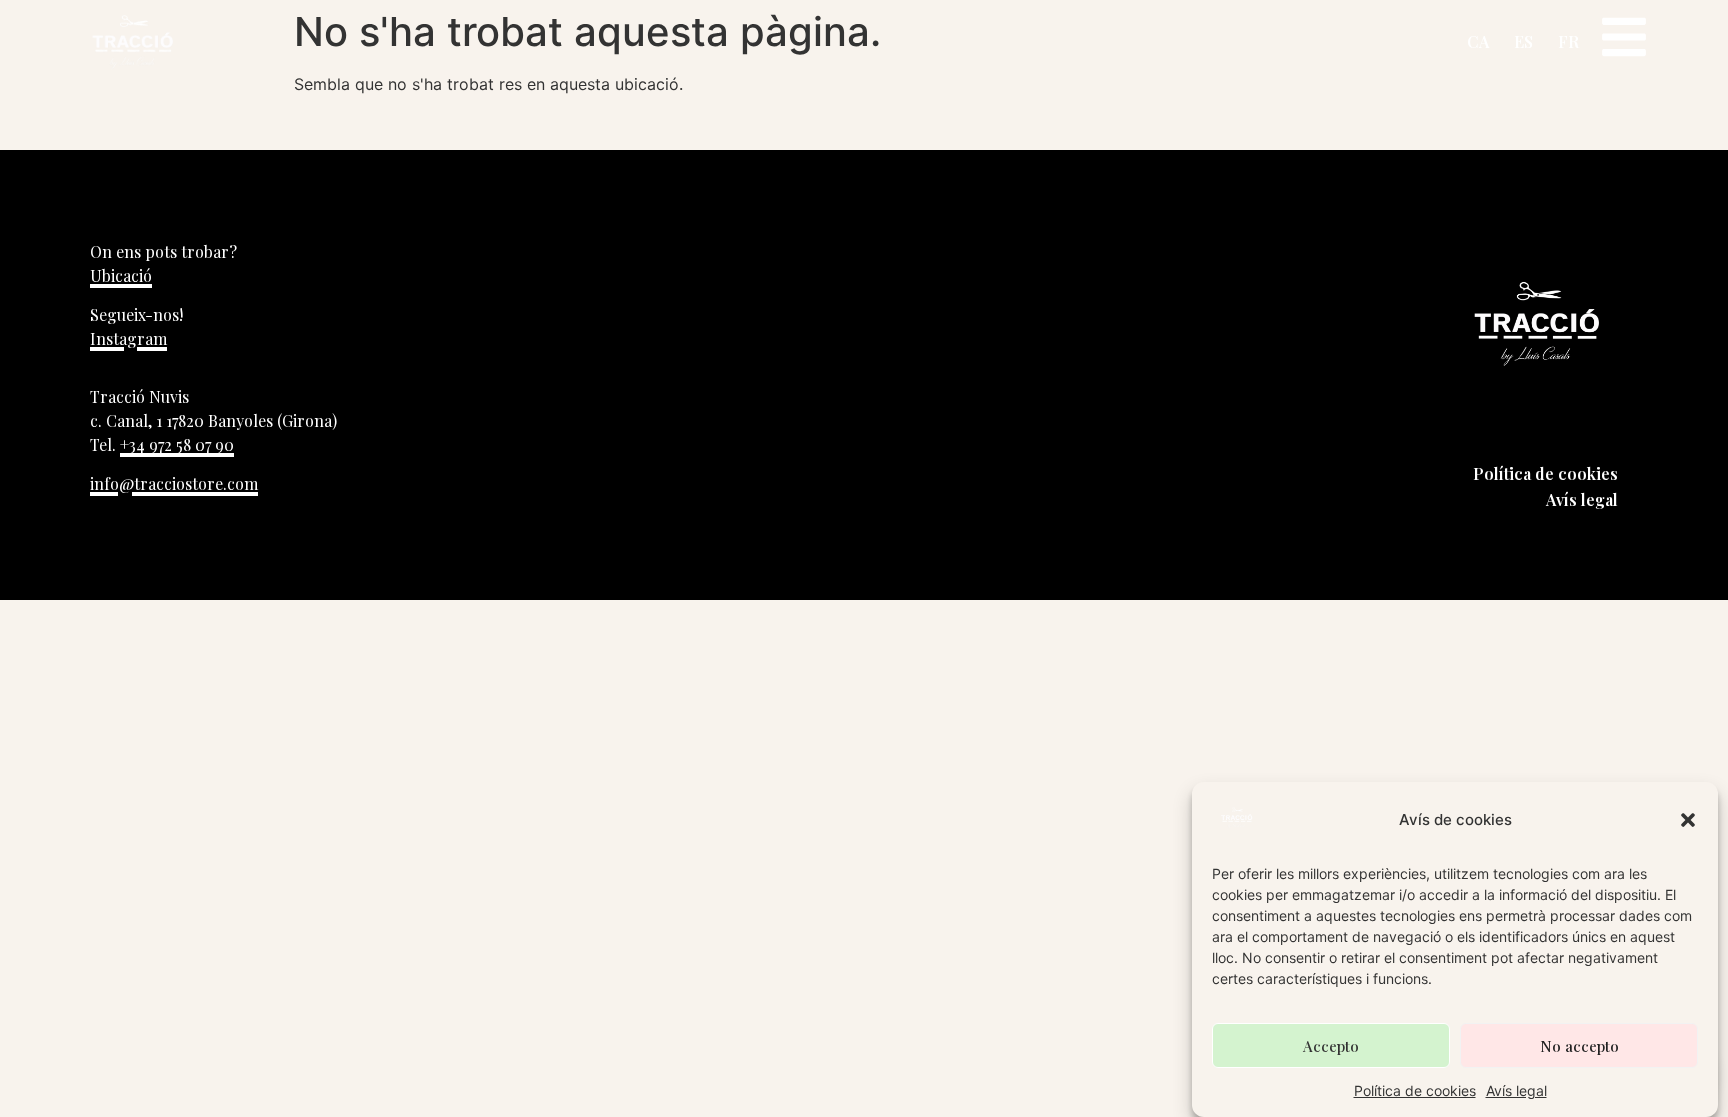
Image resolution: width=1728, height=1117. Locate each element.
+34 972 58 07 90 (177, 444)
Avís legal (1516, 1090)
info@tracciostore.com (174, 483)
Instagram (128, 338)
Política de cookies (1415, 1090)
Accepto (1331, 1046)
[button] (1688, 820)
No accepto (1579, 1046)
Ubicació (121, 275)
